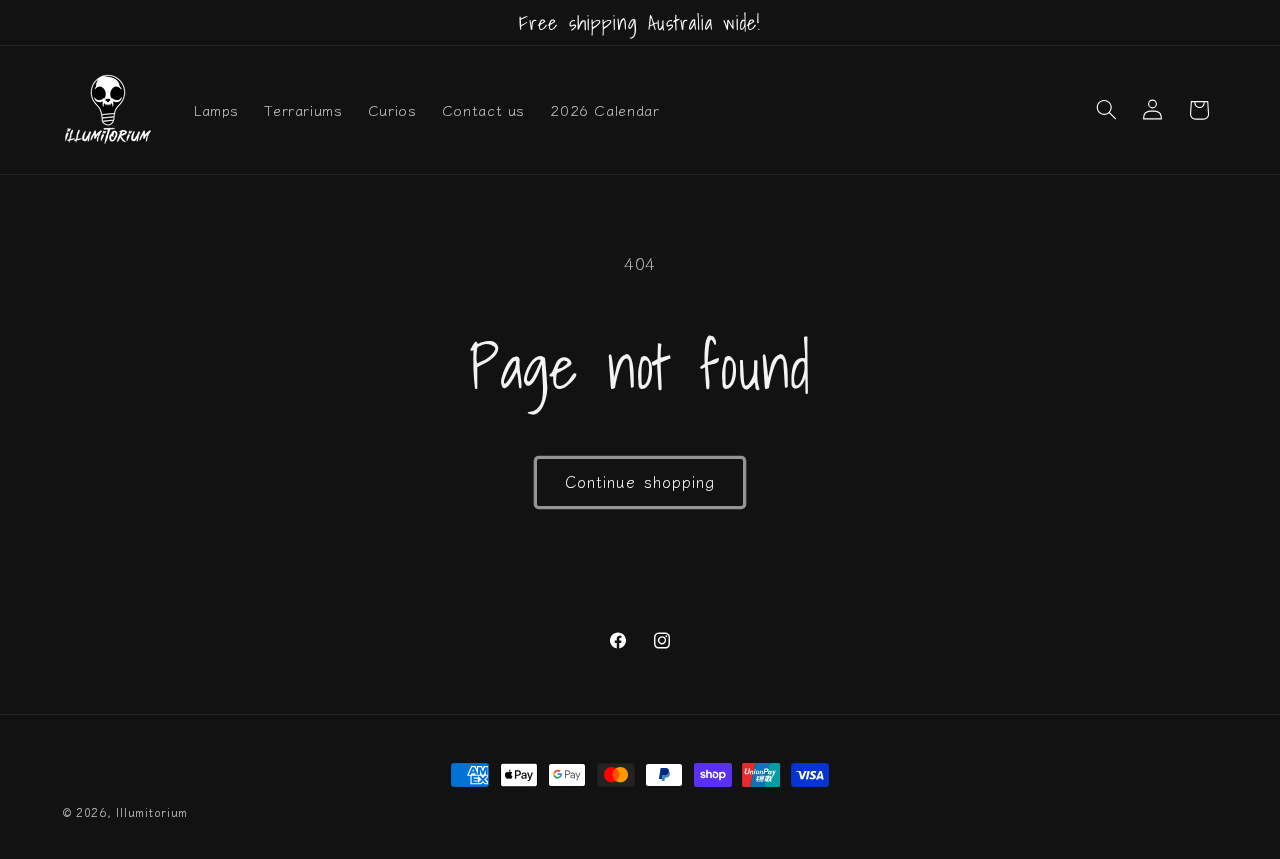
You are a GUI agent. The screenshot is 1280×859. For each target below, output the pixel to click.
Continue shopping (640, 481)
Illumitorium (152, 812)
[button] (1106, 110)
